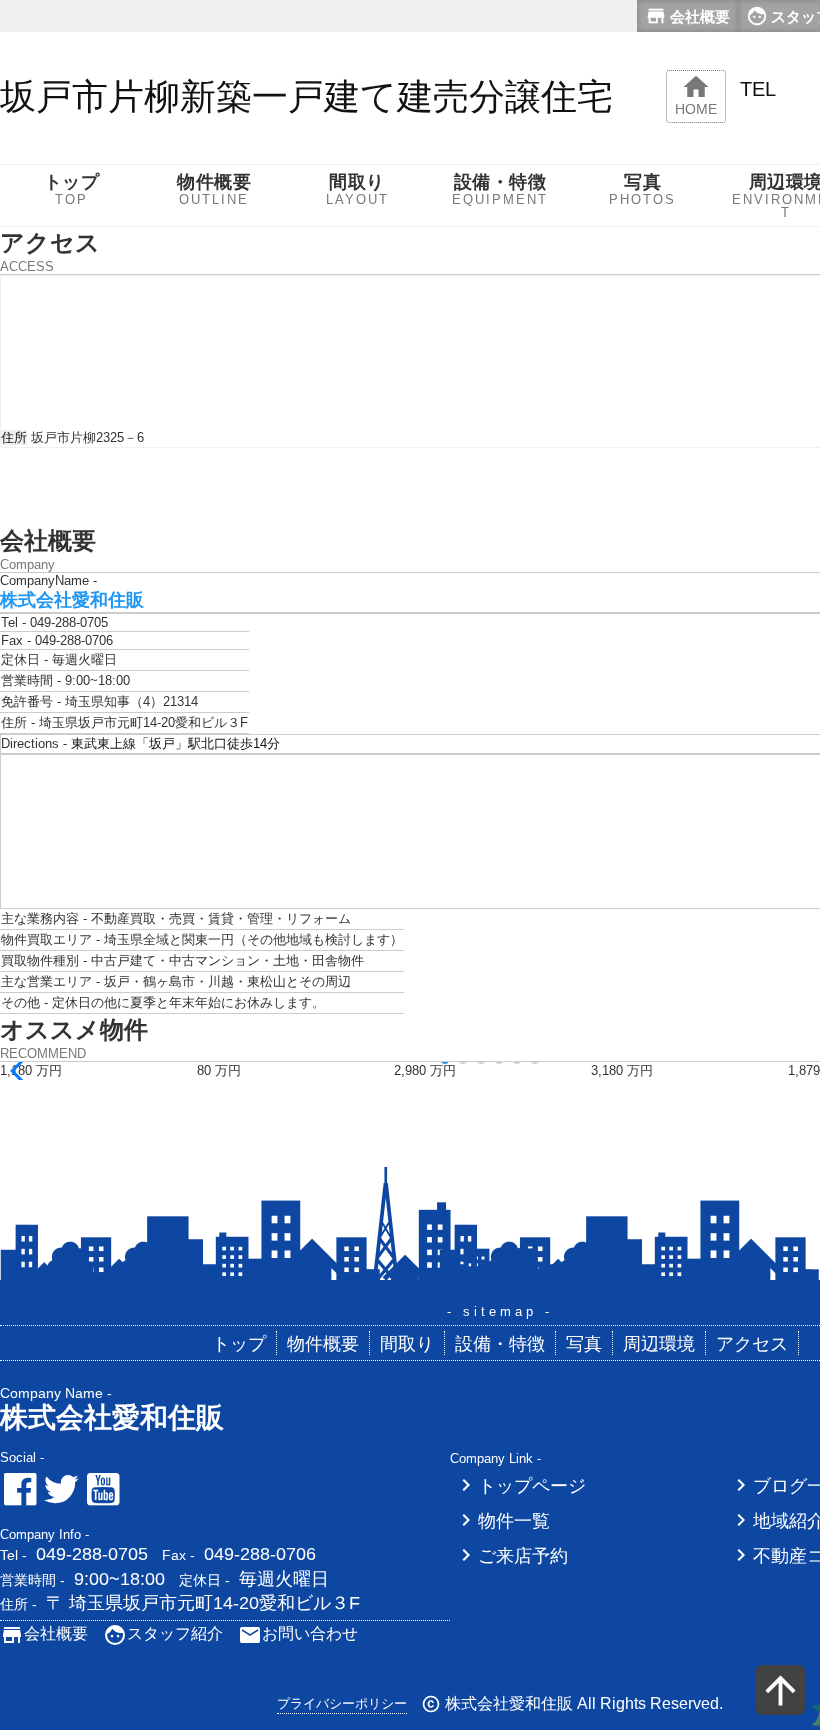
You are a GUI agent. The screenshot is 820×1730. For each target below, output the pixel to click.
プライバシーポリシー (342, 1703)
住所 (14, 437)
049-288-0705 (92, 1554)
